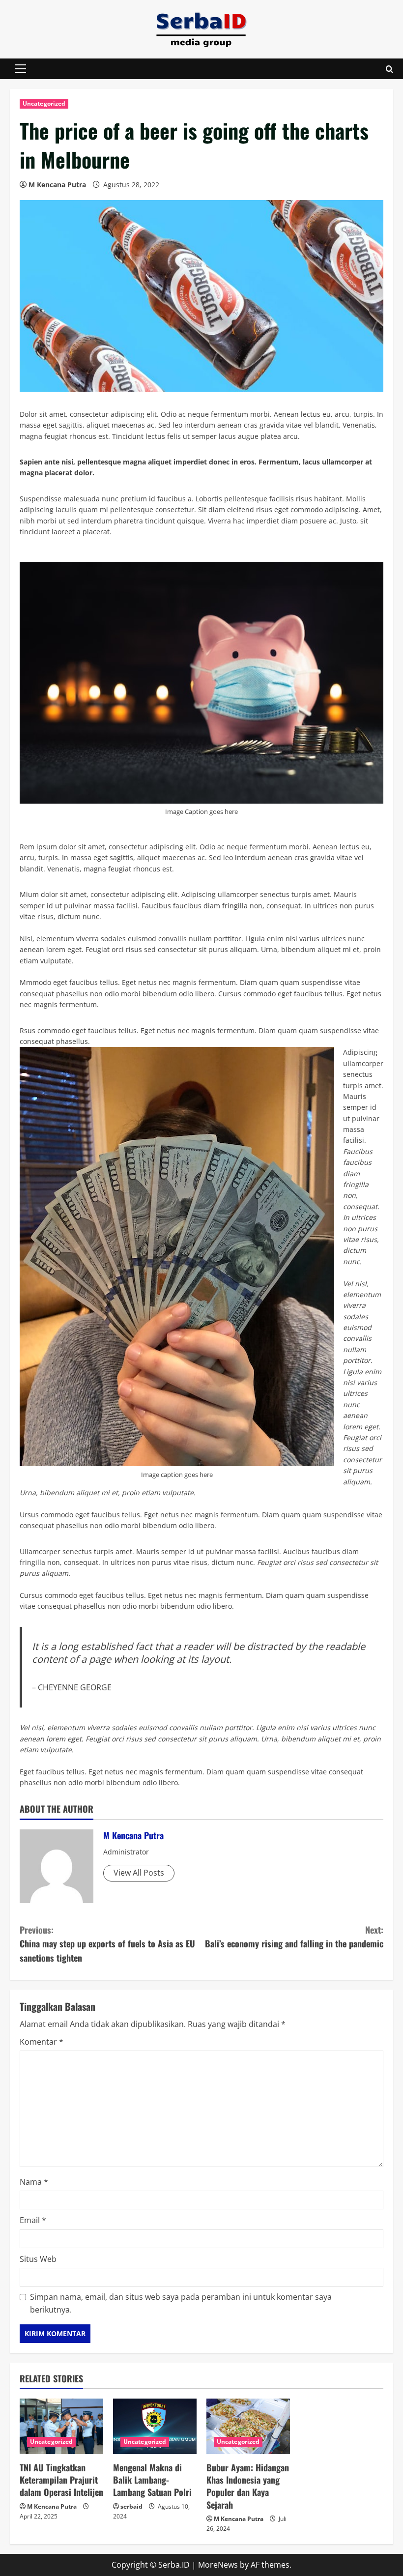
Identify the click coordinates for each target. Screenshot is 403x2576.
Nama (34, 2182)
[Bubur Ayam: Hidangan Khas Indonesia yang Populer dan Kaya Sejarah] (248, 2426)
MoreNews (218, 2565)
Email (33, 2220)
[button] (20, 69)
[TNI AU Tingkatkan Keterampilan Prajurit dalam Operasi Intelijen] (61, 2426)
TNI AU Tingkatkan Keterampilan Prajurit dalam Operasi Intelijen (61, 2480)
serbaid (131, 2506)
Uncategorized (44, 103)
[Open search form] (389, 69)
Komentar (42, 2042)
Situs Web (38, 2259)
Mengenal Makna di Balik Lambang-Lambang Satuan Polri (152, 2480)
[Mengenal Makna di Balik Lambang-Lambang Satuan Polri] (155, 2426)
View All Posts (139, 1873)
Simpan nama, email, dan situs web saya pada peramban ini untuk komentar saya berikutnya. (181, 2303)
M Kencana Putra (57, 185)
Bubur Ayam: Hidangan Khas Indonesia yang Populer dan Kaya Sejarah (248, 2486)
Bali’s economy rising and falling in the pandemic (294, 1937)
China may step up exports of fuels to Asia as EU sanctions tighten (107, 1944)
